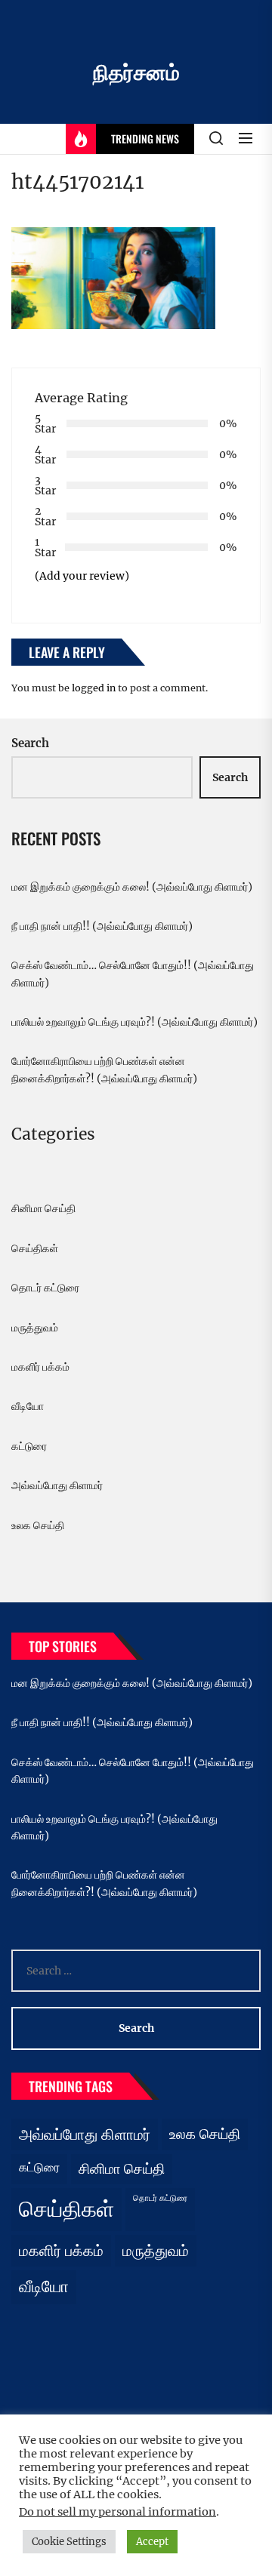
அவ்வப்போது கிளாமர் (57, 1485)
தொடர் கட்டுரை (45, 1288)
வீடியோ (28, 1406)
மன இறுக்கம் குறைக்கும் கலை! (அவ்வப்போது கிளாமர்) (132, 887)
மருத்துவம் (35, 1328)
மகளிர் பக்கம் (40, 1367)
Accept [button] (152, 2542)
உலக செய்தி (38, 1525)
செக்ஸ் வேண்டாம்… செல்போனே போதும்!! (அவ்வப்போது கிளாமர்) (133, 974)
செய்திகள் (35, 1248)
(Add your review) (82, 576)
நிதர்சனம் (136, 72)
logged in (94, 688)
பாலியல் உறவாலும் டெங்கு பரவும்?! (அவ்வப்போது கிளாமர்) (134, 1022)
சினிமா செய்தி (43, 1208)
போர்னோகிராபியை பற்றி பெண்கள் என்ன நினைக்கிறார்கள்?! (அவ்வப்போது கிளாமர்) (104, 1069)
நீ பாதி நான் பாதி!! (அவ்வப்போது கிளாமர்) (102, 926)
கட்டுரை (29, 1446)
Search (30, 743)
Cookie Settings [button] (69, 2542)
